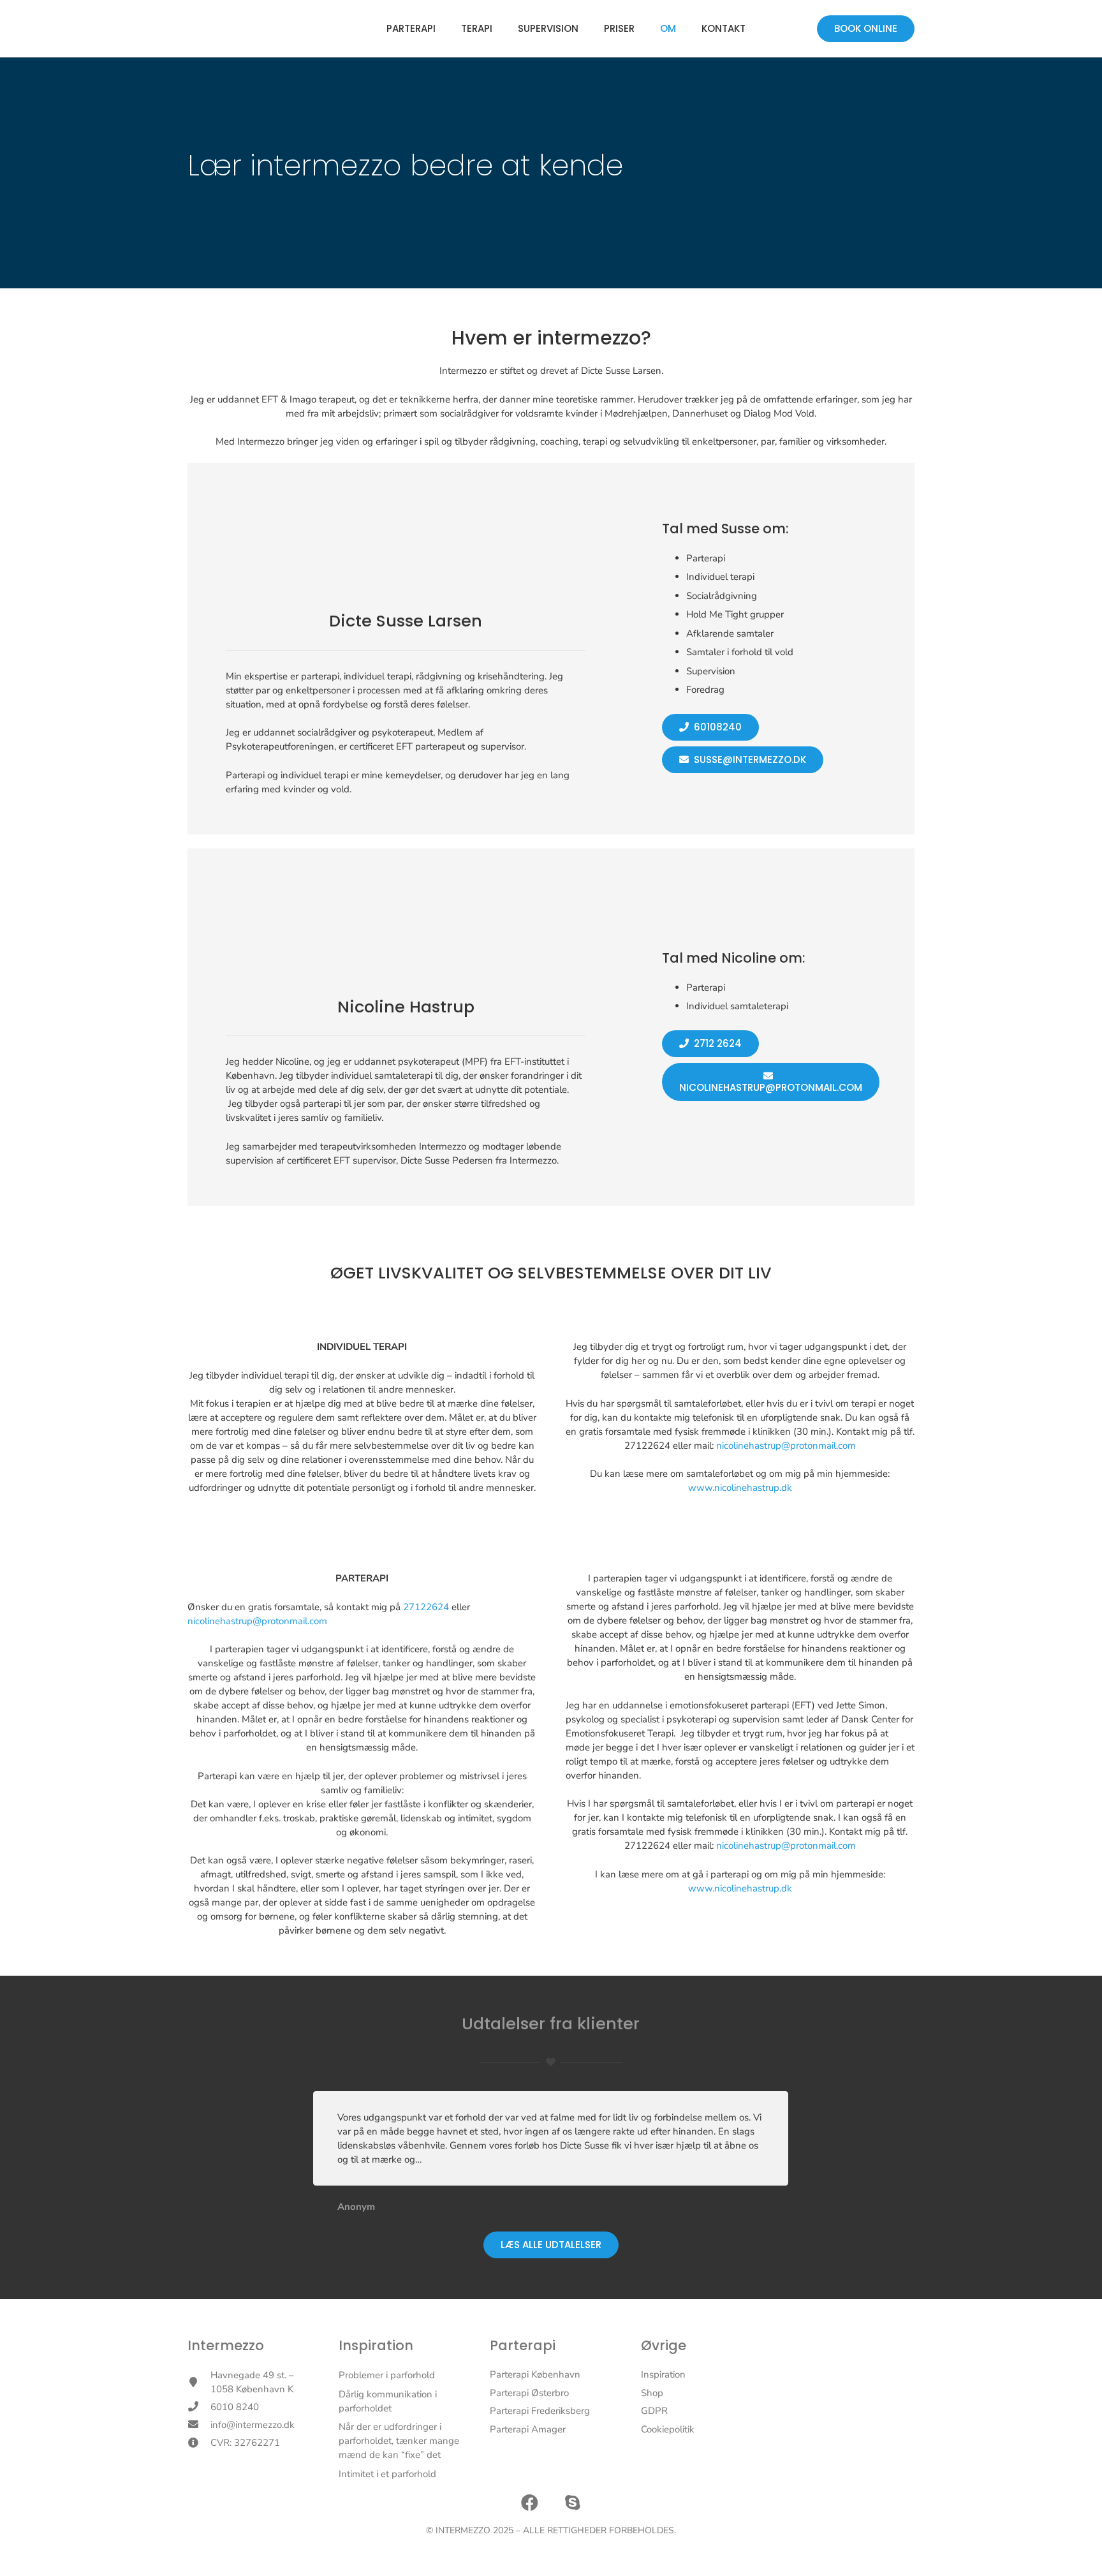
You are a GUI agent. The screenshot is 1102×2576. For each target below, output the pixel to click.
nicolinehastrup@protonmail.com (786, 1446)
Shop (652, 2393)
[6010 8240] (199, 2407)
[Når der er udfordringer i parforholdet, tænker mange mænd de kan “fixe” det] (400, 2441)
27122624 (426, 1607)
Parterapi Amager (528, 2429)
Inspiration (376, 2345)
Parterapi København (535, 2374)
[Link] (251, 29)
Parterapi (523, 2345)
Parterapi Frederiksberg (540, 2411)
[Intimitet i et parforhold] (400, 2474)
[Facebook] (530, 2503)
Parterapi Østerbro (529, 2393)
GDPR (654, 2411)
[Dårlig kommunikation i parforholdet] (400, 2401)
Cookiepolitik (668, 2429)
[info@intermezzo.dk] (199, 2425)
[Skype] (573, 2503)
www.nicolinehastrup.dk (740, 1488)
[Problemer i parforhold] (400, 2375)
